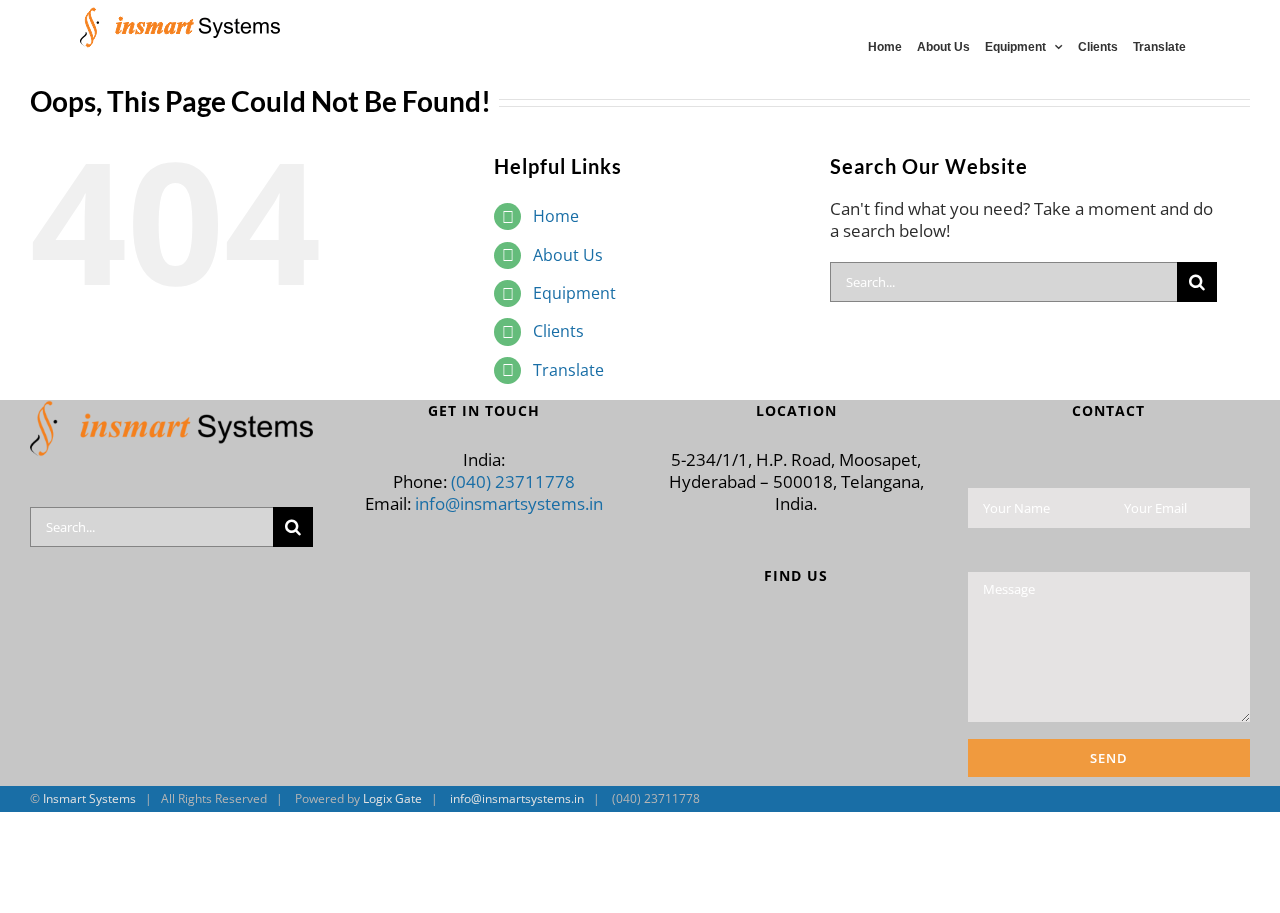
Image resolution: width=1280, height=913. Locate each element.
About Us (568, 255)
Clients (558, 331)
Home (556, 216)
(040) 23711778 (513, 481)
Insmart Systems (89, 798)
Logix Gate (392, 798)
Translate (568, 370)
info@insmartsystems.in (509, 503)
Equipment (574, 293)
